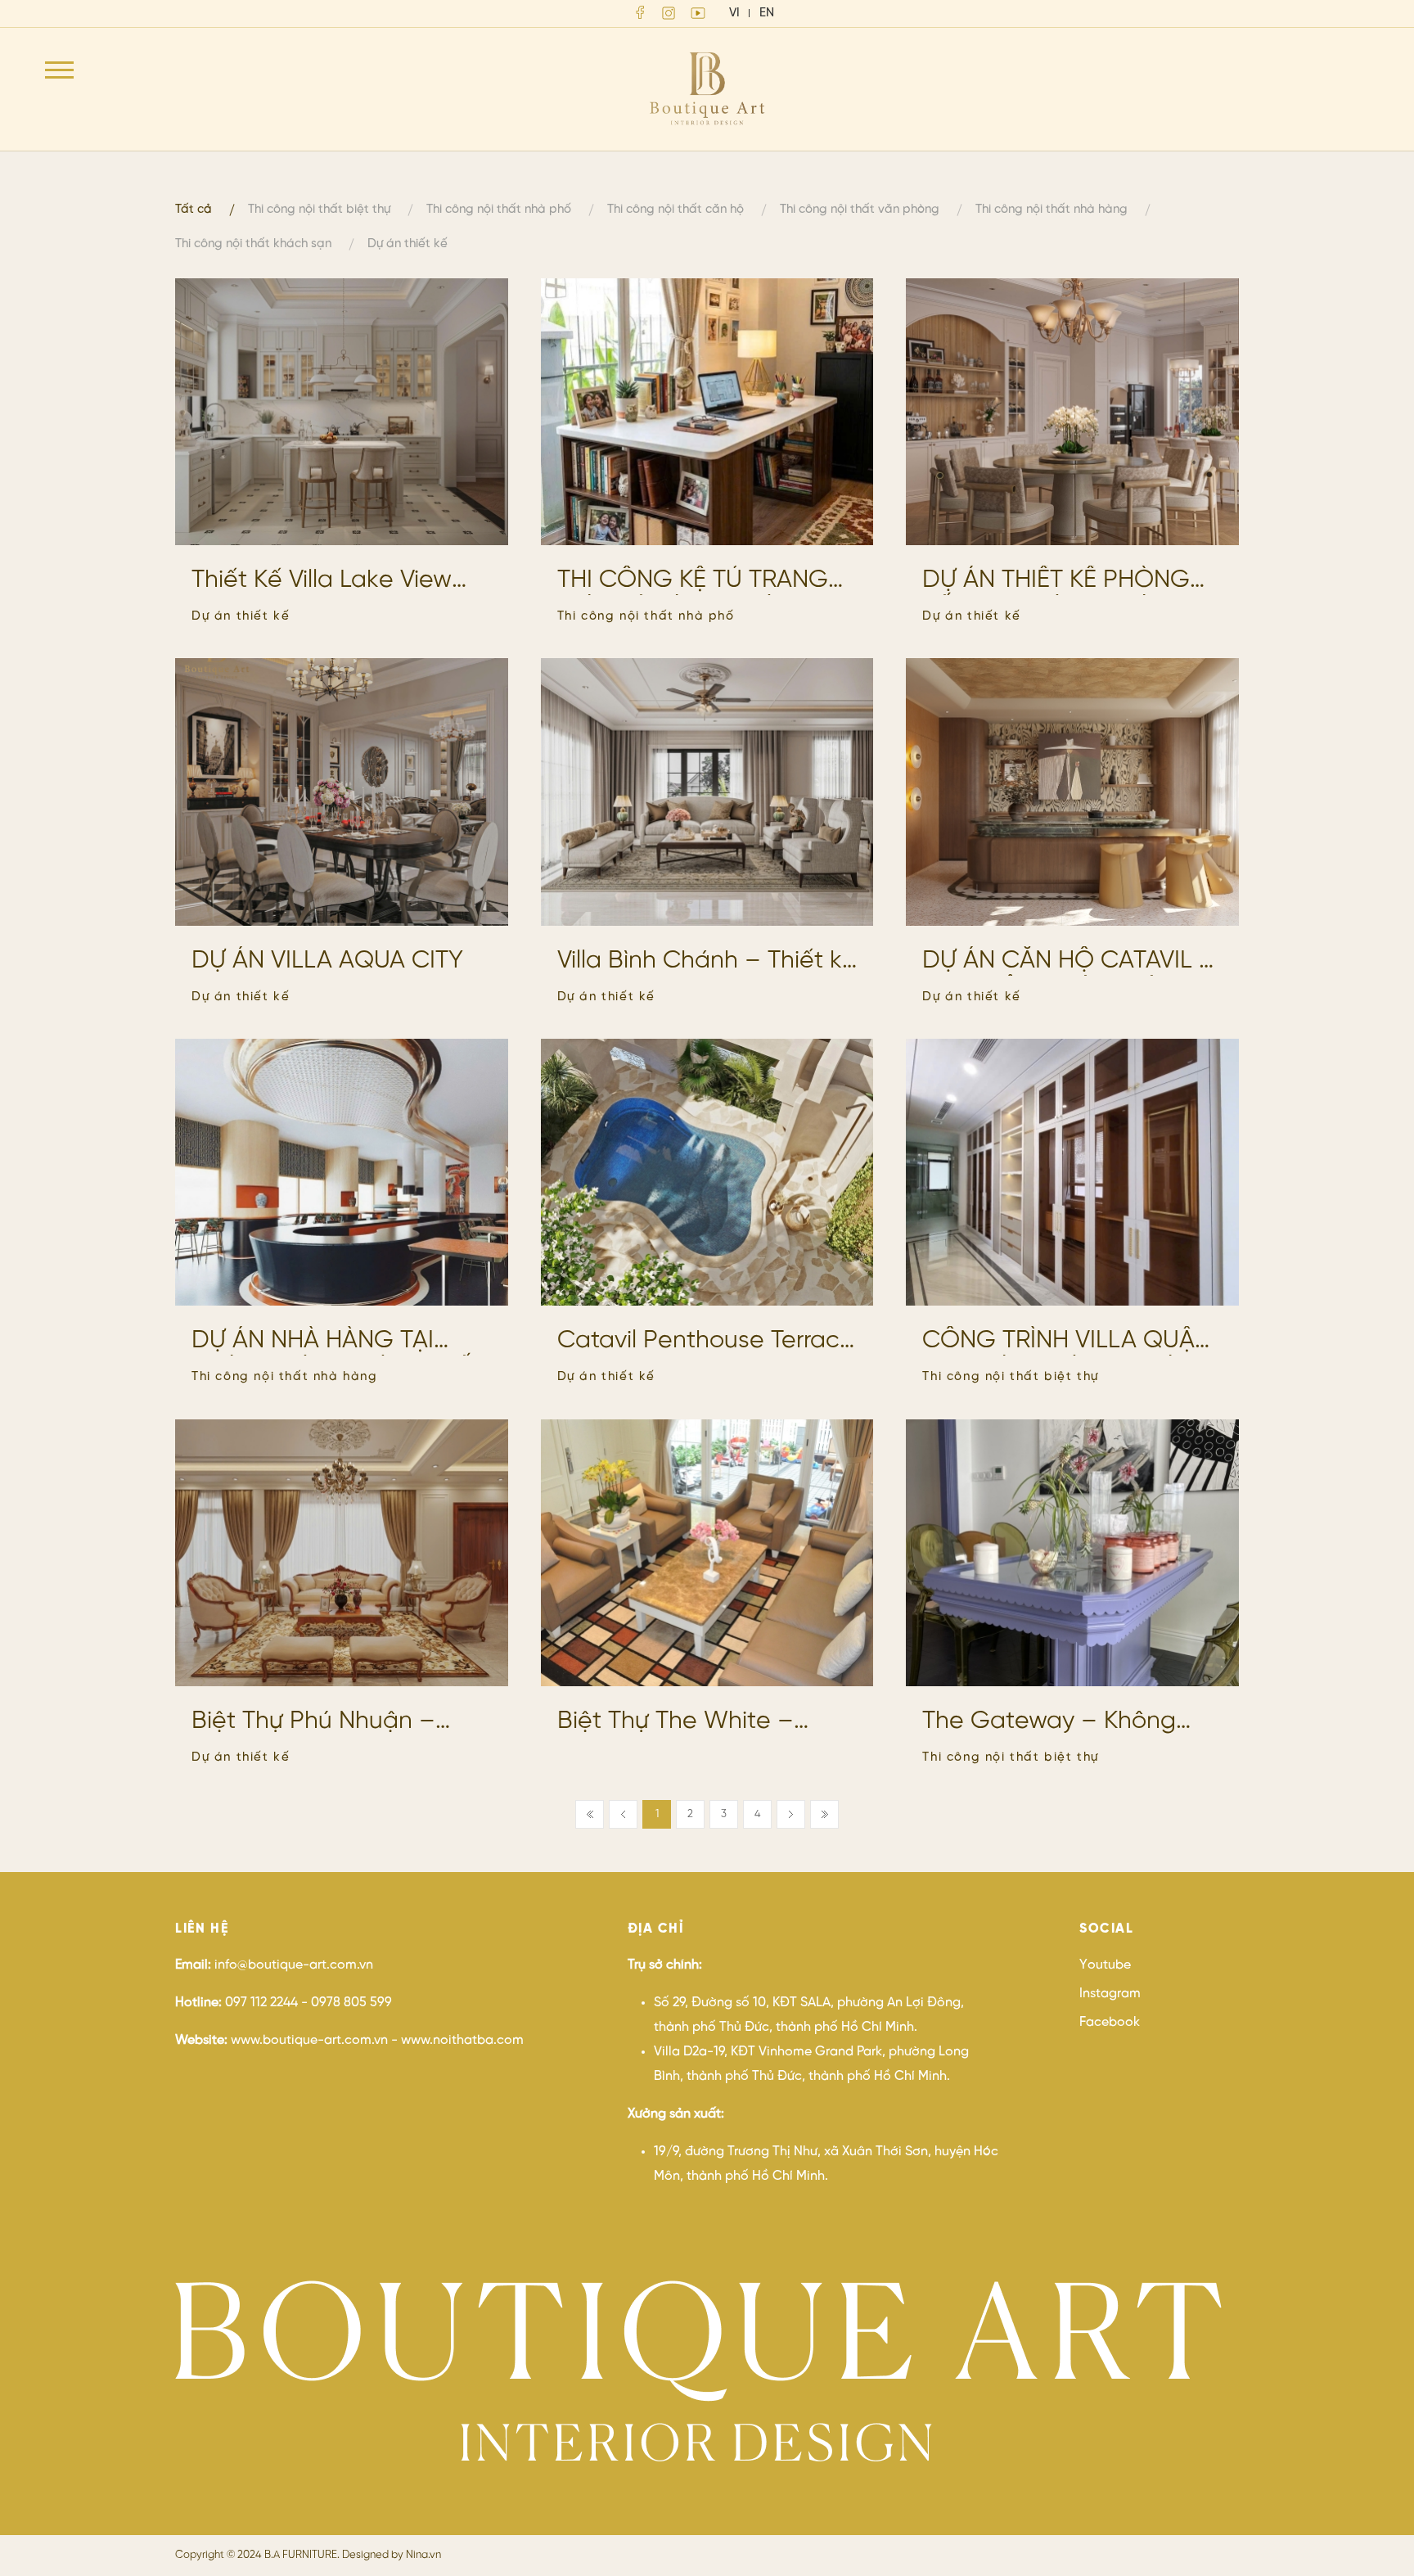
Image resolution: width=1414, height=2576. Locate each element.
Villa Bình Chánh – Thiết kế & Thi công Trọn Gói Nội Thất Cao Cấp (707, 962)
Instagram (1110, 1994)
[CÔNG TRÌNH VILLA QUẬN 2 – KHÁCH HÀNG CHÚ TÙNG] (1072, 1172)
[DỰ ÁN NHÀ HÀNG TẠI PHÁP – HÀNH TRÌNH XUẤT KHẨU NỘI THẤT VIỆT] (342, 1172)
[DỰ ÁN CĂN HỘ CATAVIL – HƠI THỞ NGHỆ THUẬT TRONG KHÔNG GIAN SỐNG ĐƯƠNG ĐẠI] (1072, 792)
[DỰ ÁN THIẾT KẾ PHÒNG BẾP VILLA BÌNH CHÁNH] (1072, 412)
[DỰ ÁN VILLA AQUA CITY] (342, 792)
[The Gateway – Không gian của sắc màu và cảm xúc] (1072, 1553)
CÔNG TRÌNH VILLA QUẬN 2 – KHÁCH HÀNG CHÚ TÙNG (1067, 1342)
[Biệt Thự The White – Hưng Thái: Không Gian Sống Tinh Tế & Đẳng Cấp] (707, 1553)
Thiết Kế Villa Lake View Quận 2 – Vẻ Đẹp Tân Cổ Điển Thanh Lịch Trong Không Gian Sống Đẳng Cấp (332, 581)
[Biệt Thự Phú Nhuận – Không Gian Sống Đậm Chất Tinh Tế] (342, 1553)
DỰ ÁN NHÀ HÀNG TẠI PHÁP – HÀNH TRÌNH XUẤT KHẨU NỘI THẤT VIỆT (338, 1342)
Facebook (1110, 2022)
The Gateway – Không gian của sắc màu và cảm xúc (1070, 1722)
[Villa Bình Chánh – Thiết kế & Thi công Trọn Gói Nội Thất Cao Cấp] (707, 792)
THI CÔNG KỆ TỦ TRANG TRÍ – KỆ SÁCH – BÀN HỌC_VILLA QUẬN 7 (693, 581)
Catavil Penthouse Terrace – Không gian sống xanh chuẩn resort (706, 1342)
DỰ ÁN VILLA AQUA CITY (327, 961)
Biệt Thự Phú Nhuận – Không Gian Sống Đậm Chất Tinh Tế (320, 1722)
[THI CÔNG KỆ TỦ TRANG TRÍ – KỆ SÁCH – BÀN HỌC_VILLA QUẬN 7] (707, 412)
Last (824, 1814)
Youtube (1105, 1965)
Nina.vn (423, 2555)
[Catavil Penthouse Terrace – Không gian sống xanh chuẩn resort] (707, 1172)
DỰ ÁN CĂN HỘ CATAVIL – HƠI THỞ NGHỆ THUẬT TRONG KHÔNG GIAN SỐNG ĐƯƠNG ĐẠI (1069, 962)
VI (734, 13)
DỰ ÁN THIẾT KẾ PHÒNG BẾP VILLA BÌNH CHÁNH (1056, 581)
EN (767, 13)
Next (791, 1814)
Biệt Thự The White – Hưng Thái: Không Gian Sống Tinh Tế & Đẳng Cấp (702, 1722)
